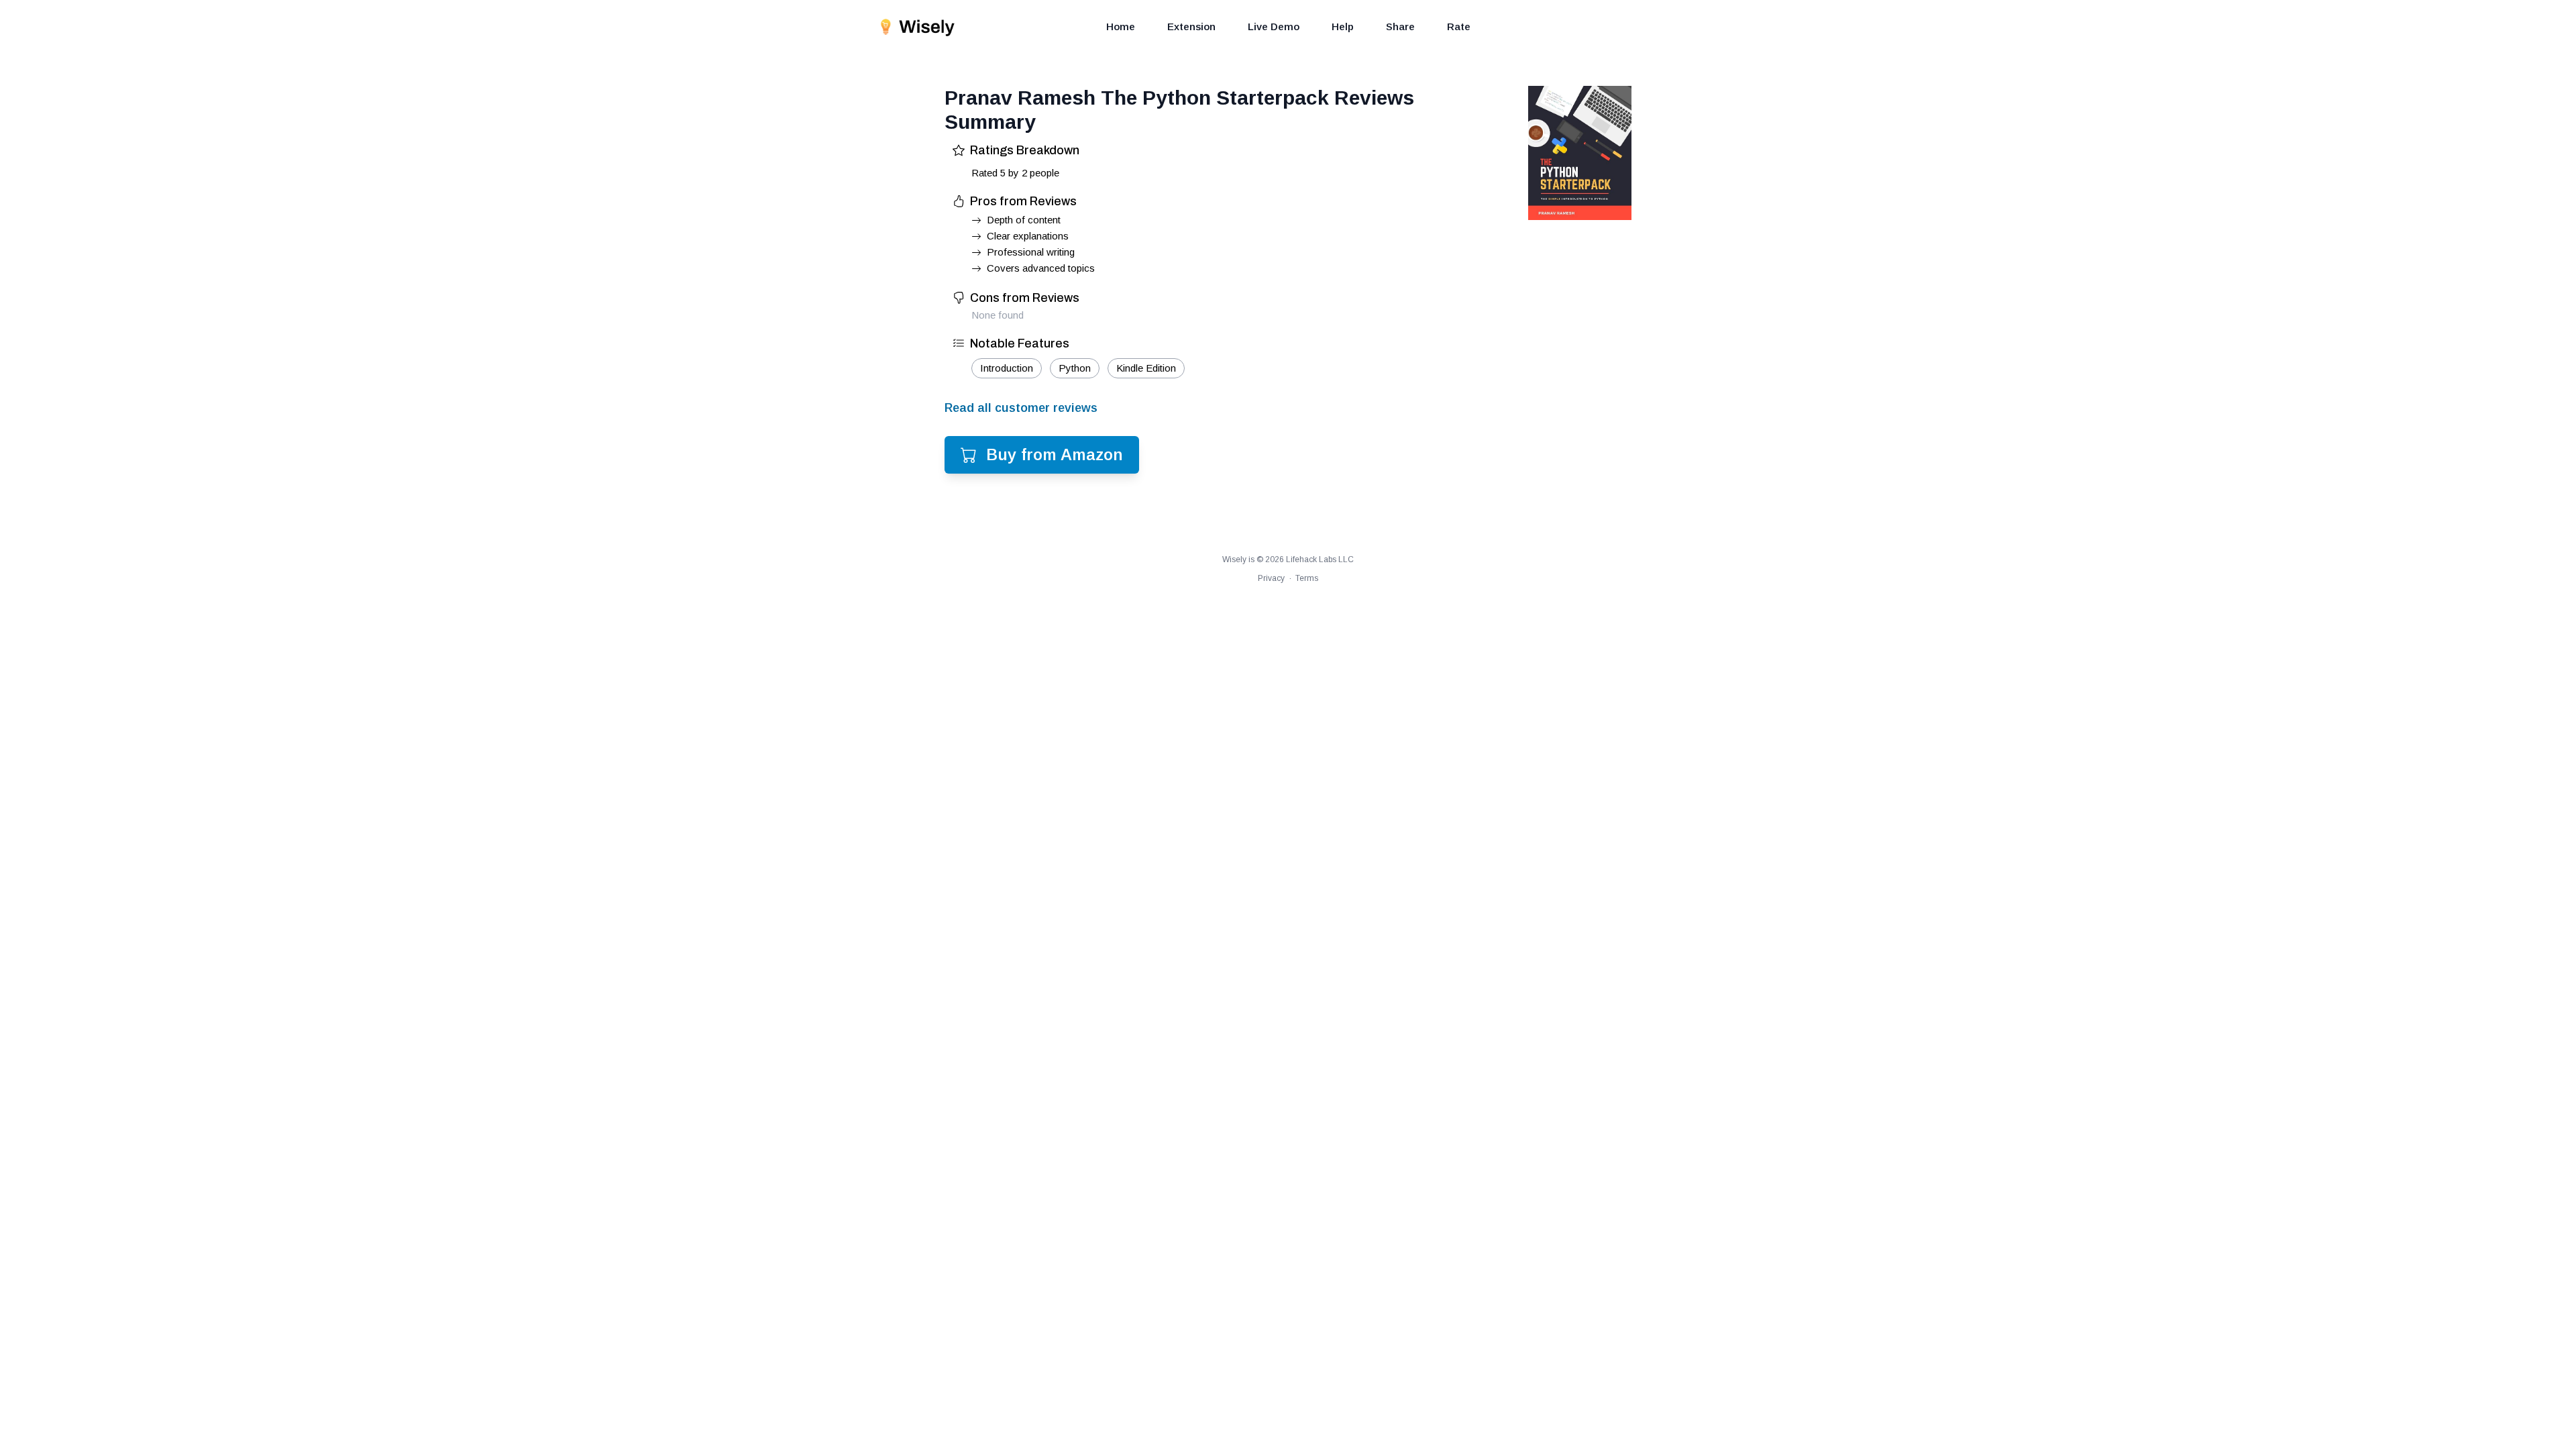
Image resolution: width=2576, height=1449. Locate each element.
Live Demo (1274, 26)
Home (1121, 26)
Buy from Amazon (1055, 454)
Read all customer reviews (1021, 408)
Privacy (1271, 578)
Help (1343, 26)
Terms (1307, 578)
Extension (1191, 26)
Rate (1459, 26)
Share (1400, 26)
